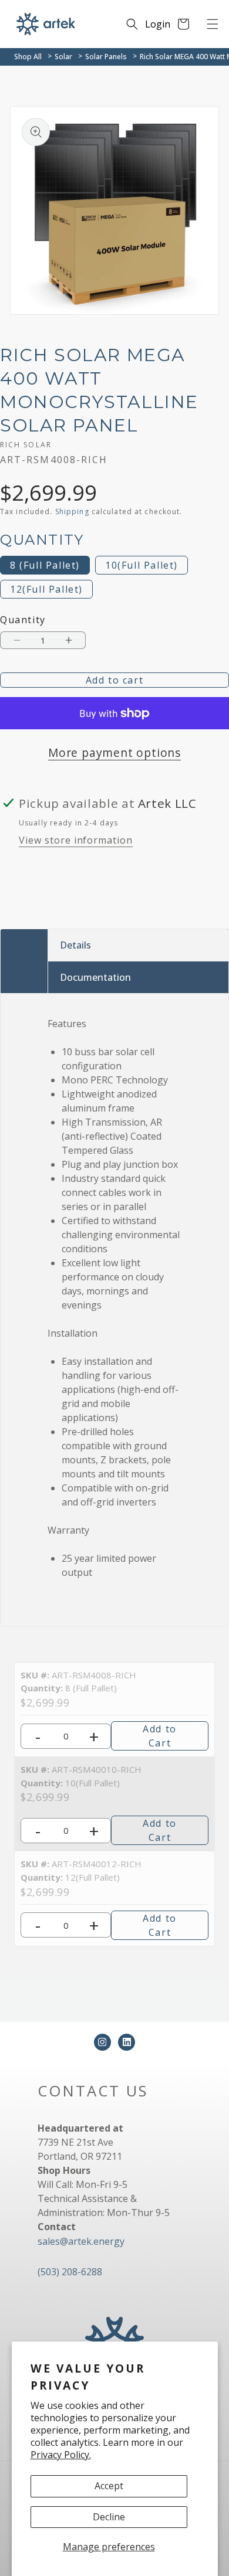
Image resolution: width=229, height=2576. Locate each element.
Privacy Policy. (61, 2455)
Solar (63, 57)
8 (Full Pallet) (45, 565)
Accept (109, 2486)
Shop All (28, 57)
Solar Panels (106, 57)
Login (158, 24)
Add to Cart (160, 1736)
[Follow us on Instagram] (102, 2042)
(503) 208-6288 (70, 2272)
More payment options (114, 752)
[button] (213, 24)
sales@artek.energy (81, 2241)
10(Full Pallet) (142, 565)
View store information (76, 840)
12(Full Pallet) (46, 589)
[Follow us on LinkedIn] (127, 2042)
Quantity (23, 620)
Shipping (72, 512)
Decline (109, 2517)
